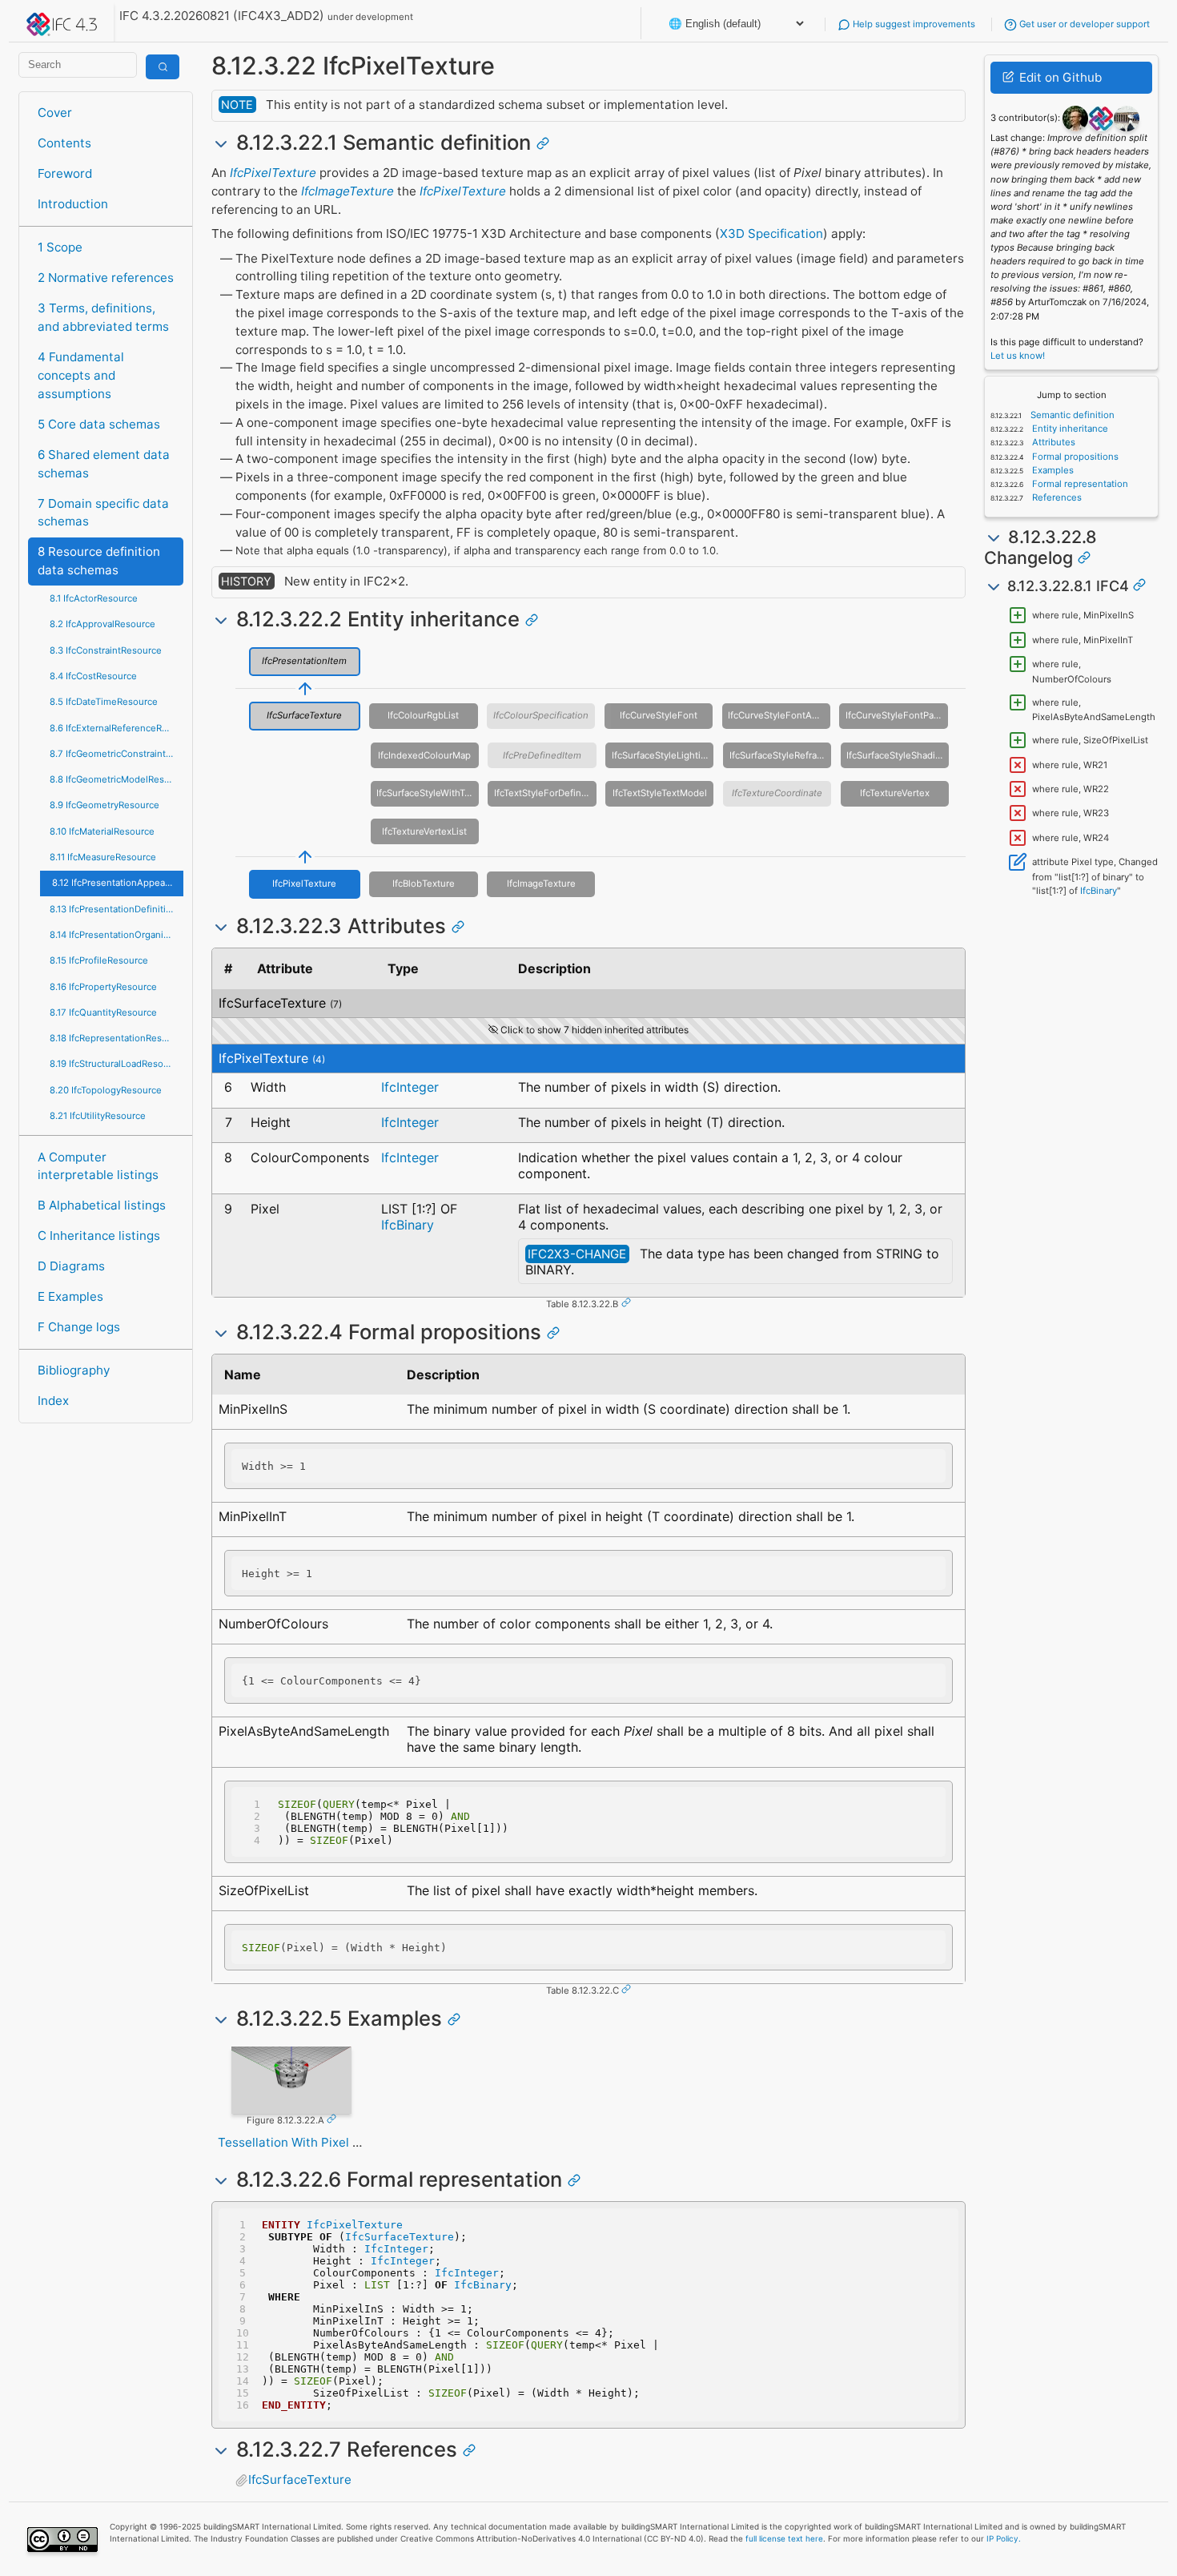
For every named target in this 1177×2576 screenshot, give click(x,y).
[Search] (163, 67)
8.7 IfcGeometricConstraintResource (116, 754)
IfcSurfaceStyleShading (896, 755)
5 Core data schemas (99, 424)
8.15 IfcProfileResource (99, 960)
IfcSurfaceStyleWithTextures (428, 793)
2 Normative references (106, 278)
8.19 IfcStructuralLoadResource (116, 1064)
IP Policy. (1004, 2538)
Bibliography (74, 1370)
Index (53, 1401)
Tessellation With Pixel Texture (307, 2142)
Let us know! (1018, 356)
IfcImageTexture (347, 191)
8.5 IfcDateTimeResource (104, 702)
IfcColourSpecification (541, 715)
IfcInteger (410, 1087)
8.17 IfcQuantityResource (103, 1012)
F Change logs (79, 1327)
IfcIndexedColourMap (424, 755)
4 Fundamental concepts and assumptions (81, 375)
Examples (1052, 470)
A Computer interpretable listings (98, 1166)
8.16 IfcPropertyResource (103, 987)
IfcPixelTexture (273, 173)
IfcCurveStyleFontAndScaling (779, 715)
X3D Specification (771, 233)
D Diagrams (71, 1266)
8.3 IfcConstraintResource (106, 650)
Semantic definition (1071, 415)
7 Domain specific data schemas (103, 513)
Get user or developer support (1083, 24)
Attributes (1052, 442)
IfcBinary (408, 1225)
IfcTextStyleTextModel (660, 793)
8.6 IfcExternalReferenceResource (116, 728)
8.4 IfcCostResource (93, 676)
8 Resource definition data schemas (99, 561)
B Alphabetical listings (102, 1205)
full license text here (784, 2538)
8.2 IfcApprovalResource (102, 624)
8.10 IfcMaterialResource (102, 831)
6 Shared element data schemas (104, 464)
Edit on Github (1059, 77)
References (1056, 497)
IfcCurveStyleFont (659, 715)
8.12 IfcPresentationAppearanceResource (117, 883)
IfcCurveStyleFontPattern (896, 715)
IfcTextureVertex (895, 793)
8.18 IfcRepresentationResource (116, 1038)
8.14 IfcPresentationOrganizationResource (116, 935)
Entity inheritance (1069, 429)
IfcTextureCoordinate (777, 793)
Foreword (65, 173)
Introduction (73, 204)
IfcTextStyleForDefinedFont (545, 793)
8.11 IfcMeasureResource (103, 857)
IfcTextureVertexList (424, 831)
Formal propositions (1074, 457)
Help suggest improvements (913, 24)
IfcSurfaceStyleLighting (662, 755)
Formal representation (1079, 484)
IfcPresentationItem (304, 661)
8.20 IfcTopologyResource (106, 1090)
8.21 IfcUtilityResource (98, 1116)
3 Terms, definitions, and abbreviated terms (103, 317)
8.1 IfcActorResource (94, 598)
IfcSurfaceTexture (304, 715)
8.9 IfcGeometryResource (104, 805)
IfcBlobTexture (424, 883)
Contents (64, 143)
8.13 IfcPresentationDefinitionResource (116, 909)
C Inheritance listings (99, 1236)
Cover (55, 113)
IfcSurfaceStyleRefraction (780, 755)
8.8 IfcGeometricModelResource (116, 779)
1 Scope (60, 247)
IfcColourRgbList (423, 715)
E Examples (70, 1296)
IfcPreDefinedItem (542, 755)
